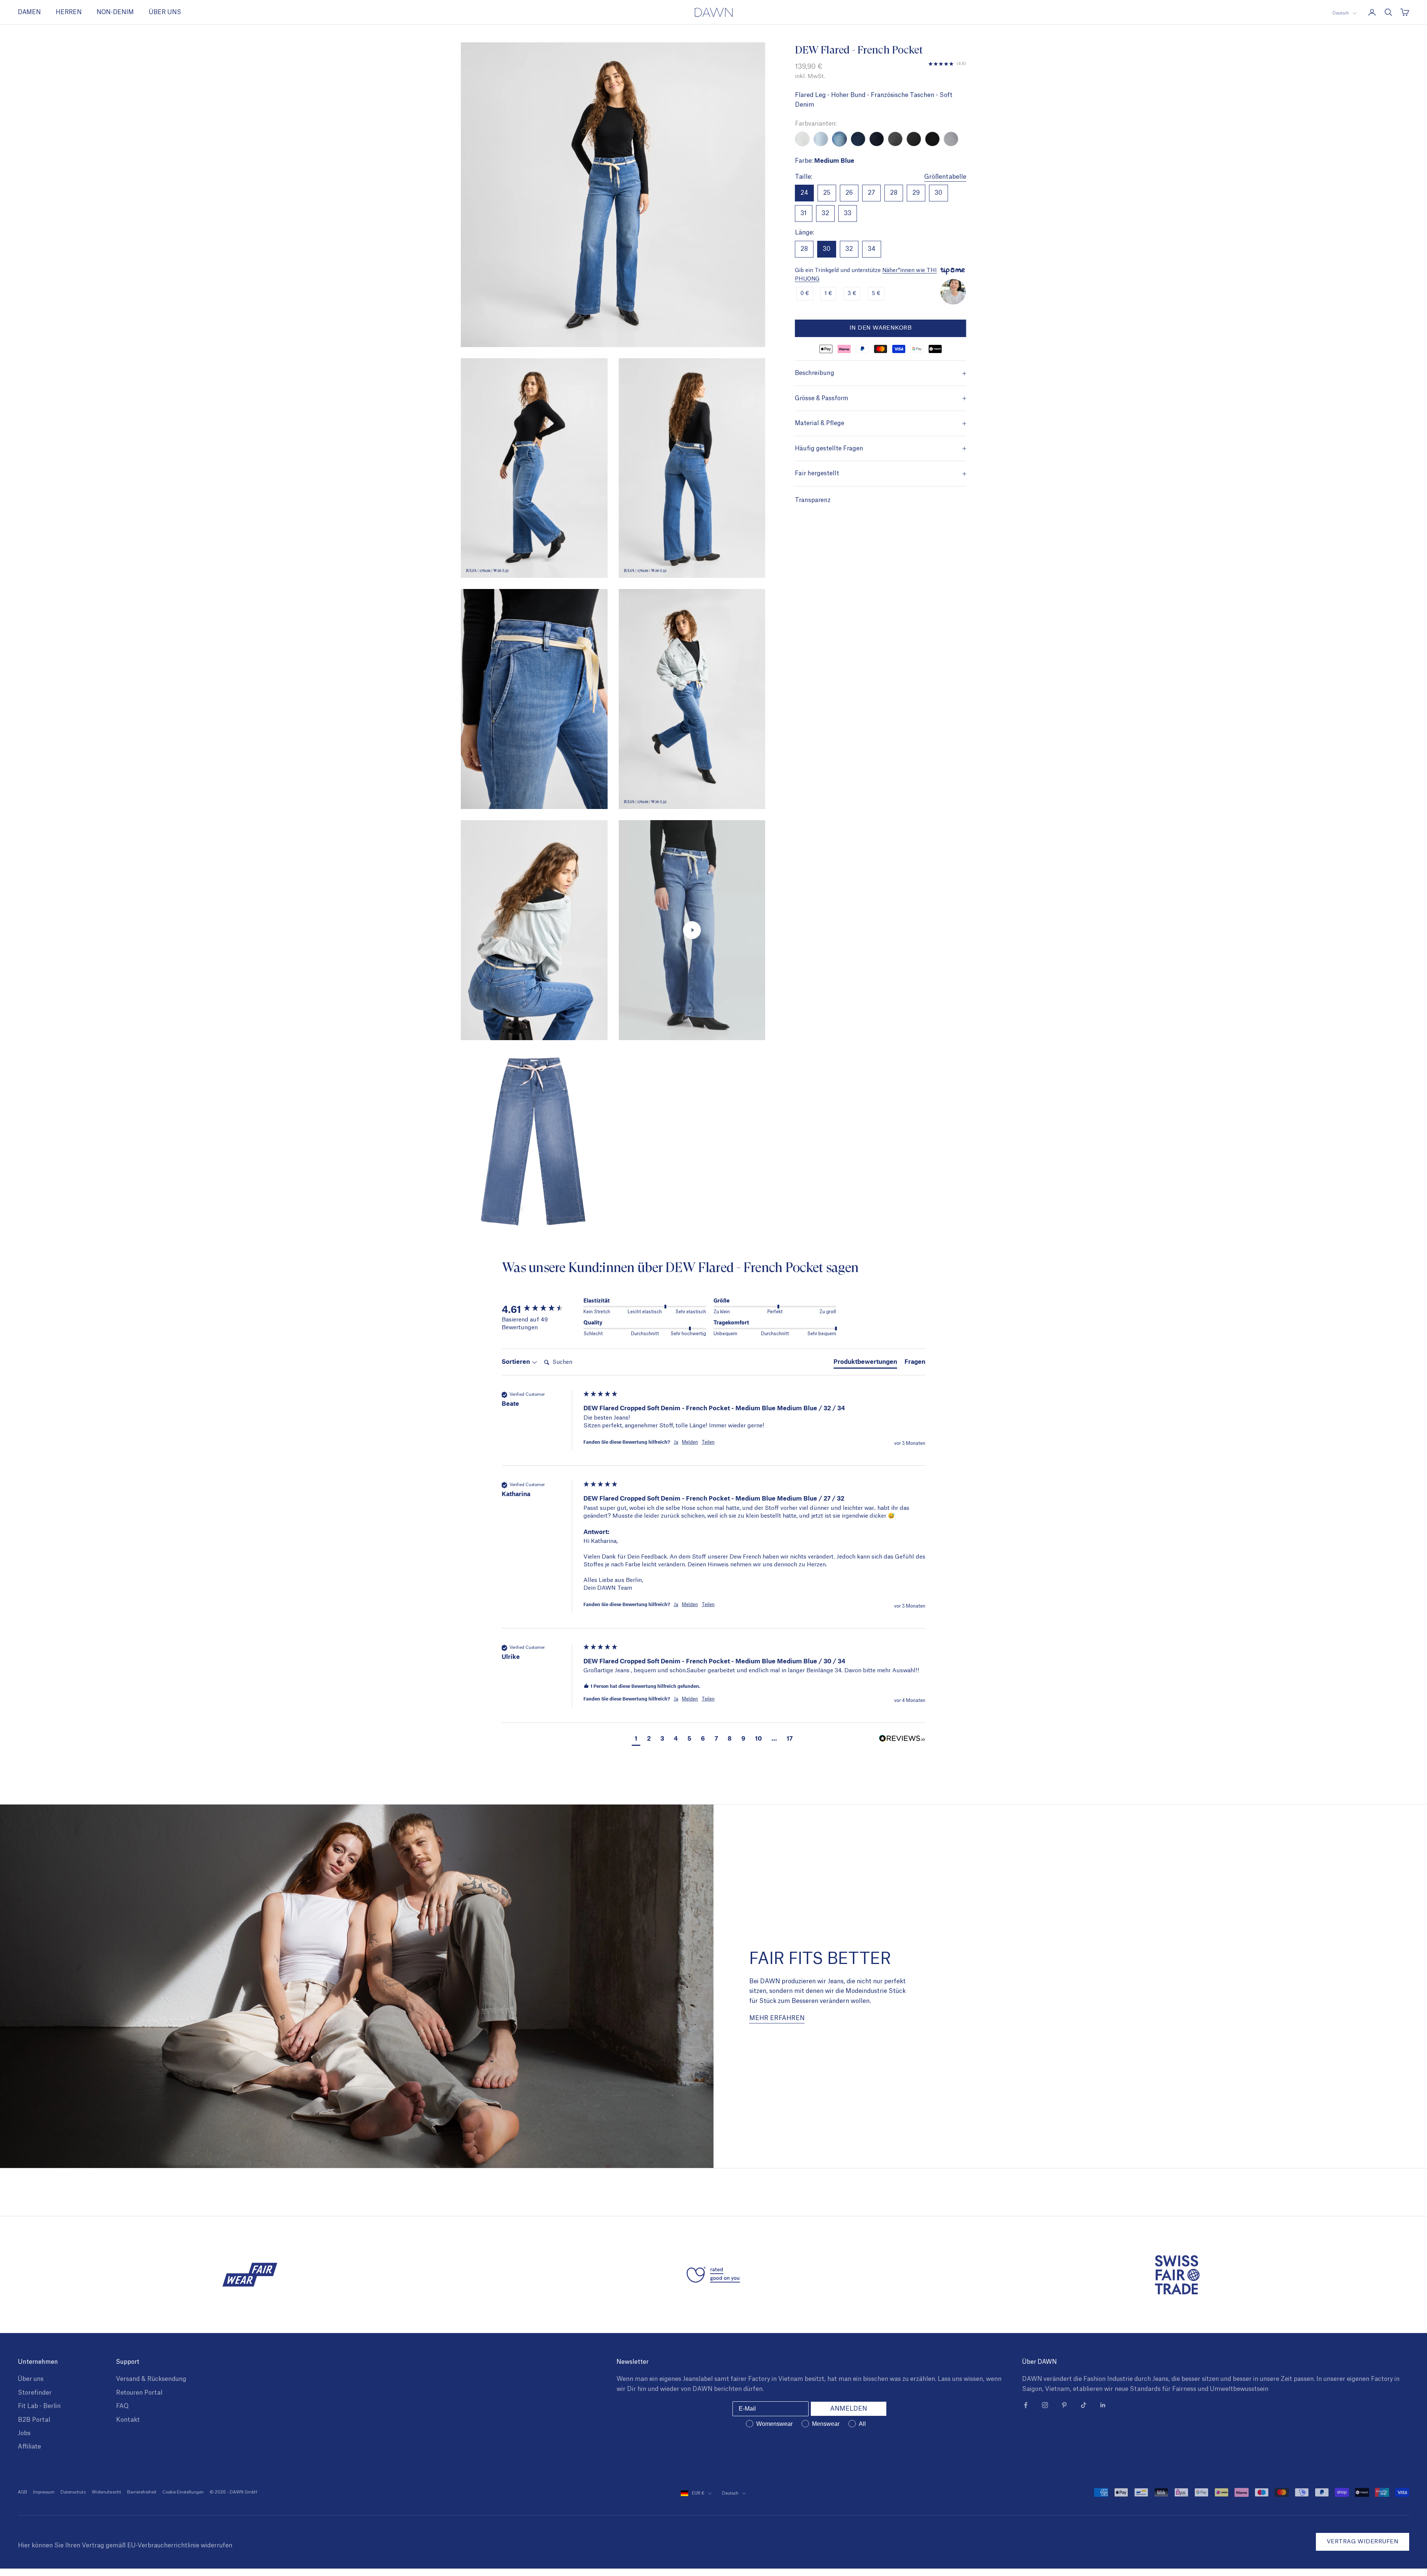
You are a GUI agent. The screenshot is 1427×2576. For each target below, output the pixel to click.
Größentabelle (945, 177)
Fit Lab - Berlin (39, 2406)
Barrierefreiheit (142, 2492)
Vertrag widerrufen (1363, 2542)
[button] (636, 1739)
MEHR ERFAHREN (777, 2018)
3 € (852, 294)
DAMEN (29, 12)
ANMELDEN (849, 2409)
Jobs (24, 2433)
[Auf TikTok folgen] (1084, 2405)
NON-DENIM (115, 12)
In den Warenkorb (881, 328)
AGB (22, 2492)
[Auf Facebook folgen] (1026, 2405)
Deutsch (1341, 13)
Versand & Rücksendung (151, 2379)
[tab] (865, 1363)
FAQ (122, 2406)
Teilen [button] (708, 1442)
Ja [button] (676, 1442)
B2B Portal (34, 2420)
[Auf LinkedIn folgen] (1103, 2405)
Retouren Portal (139, 2393)
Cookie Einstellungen (183, 2492)
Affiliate (29, 2447)
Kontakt (128, 2420)
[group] (541, 1309)
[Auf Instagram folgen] (1045, 2405)
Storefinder (35, 2393)
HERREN (69, 12)
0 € (805, 294)
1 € (828, 294)
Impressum (44, 2492)
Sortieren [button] (517, 1361)
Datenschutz (73, 2492)
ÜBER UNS (165, 12)
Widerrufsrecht (106, 2492)
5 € (876, 294)
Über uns (31, 2379)
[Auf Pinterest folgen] (1064, 2405)
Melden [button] (690, 1442)
